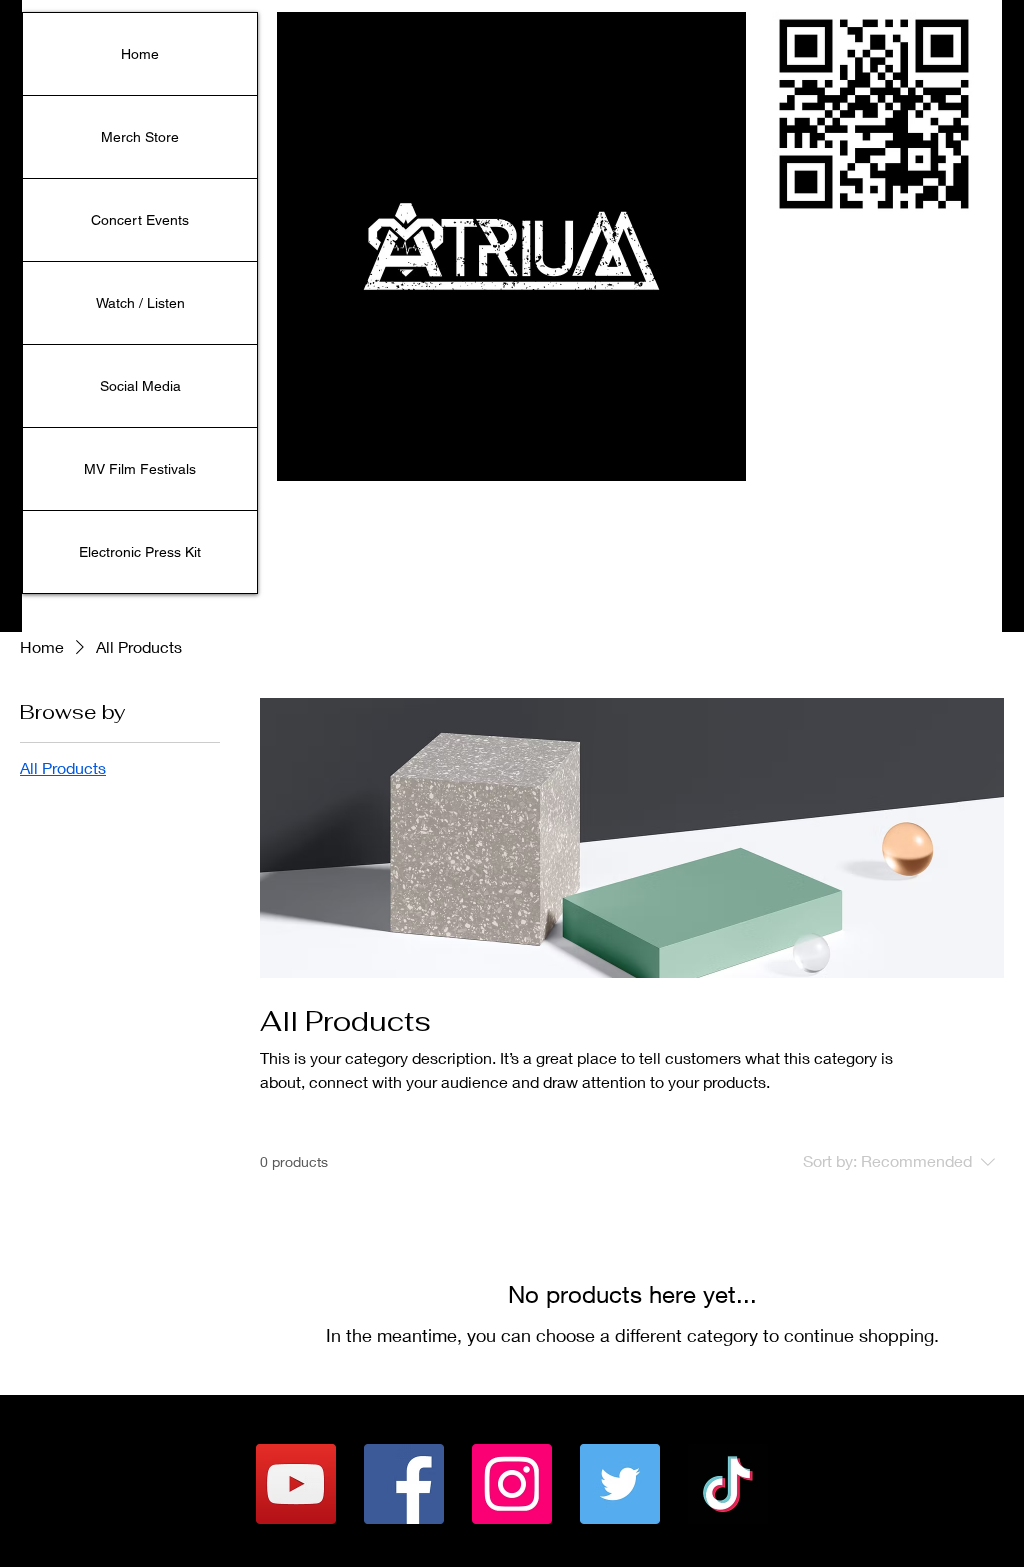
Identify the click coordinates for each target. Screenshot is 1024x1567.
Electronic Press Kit (140, 552)
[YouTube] (296, 1484)
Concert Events (140, 220)
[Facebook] (404, 1484)
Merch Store (140, 137)
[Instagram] (512, 1484)
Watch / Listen (140, 303)
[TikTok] (728, 1484)
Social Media (140, 386)
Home (140, 54)
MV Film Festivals (140, 469)
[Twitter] (620, 1484)
